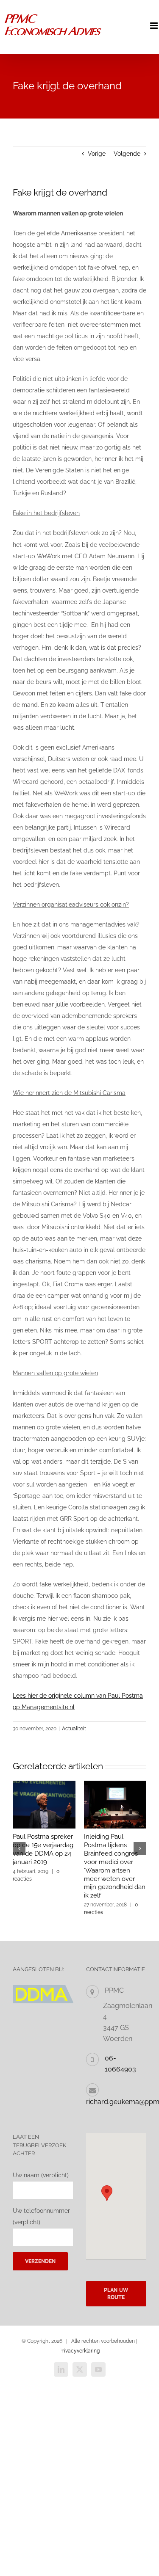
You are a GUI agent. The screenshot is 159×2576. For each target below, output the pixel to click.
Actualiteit (74, 1729)
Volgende (127, 154)
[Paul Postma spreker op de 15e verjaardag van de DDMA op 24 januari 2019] (44, 1784)
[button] (19, 1848)
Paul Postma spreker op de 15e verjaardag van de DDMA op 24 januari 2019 (43, 1849)
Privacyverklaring (79, 2351)
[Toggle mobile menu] (155, 26)
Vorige (97, 154)
